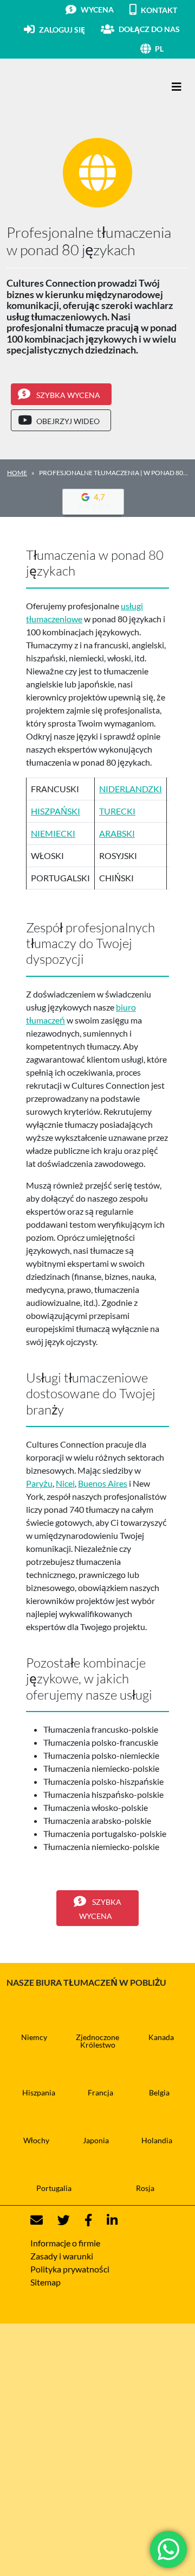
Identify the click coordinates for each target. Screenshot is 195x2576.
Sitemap (45, 2282)
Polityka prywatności (70, 2269)
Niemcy (34, 2037)
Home (17, 473)
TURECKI (117, 811)
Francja (100, 2092)
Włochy (36, 2140)
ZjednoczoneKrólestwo (97, 2041)
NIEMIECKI (53, 833)
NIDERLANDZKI (131, 789)
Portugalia (54, 2188)
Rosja (145, 2188)
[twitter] (57, 2221)
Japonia (96, 2140)
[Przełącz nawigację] (177, 87)
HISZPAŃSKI (56, 811)
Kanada (161, 2037)
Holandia (157, 2140)
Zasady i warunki (62, 2256)
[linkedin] (106, 2221)
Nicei (65, 1483)
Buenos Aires (103, 1483)
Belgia (159, 2092)
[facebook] (82, 2221)
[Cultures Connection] (66, 87)
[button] (172, 49)
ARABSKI (117, 833)
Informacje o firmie (65, 2243)
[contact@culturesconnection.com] (37, 2221)
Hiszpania (39, 2092)
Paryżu (39, 1483)
